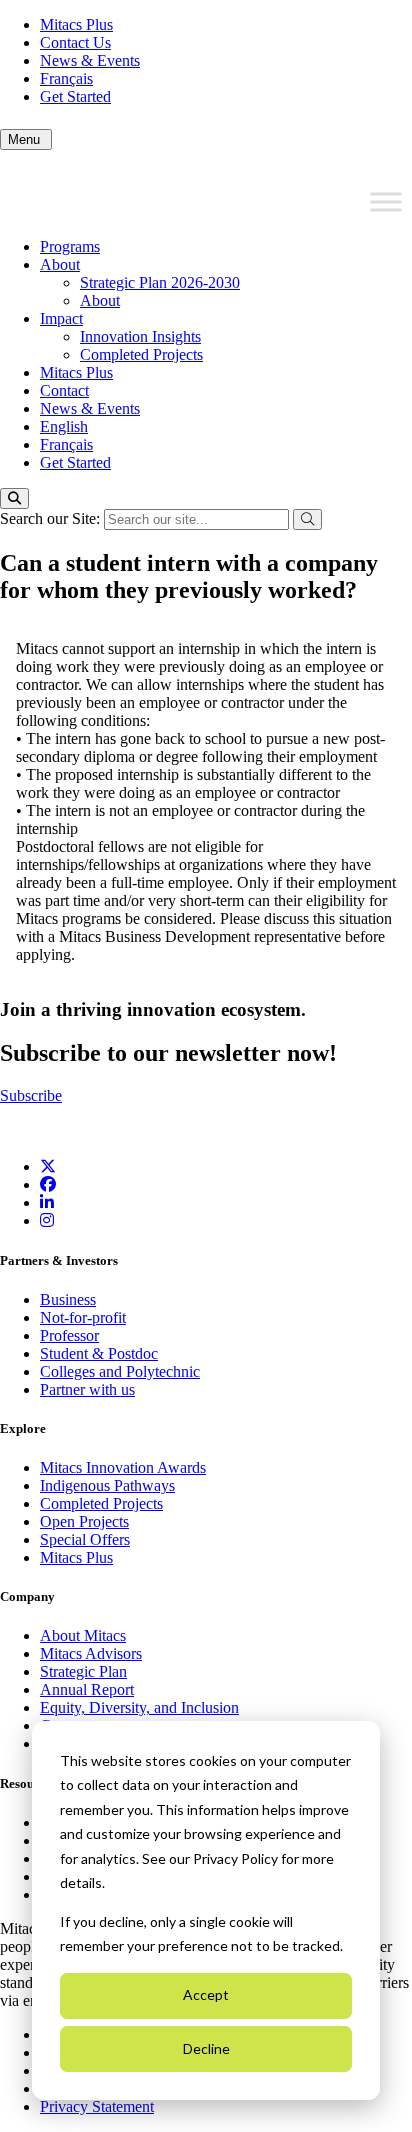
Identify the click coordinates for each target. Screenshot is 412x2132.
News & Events (90, 60)
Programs (70, 246)
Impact (61, 318)
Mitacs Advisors (91, 1653)
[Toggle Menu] (386, 202)
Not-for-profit (83, 1317)
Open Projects (84, 1521)
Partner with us (87, 1389)
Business (68, 1299)
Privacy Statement (97, 2106)
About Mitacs (83, 1635)
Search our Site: (52, 518)
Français (66, 78)
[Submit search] (307, 519)
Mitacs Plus (76, 24)
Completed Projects (141, 354)
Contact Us (75, 42)
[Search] (14, 498)
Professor (69, 1335)
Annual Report (87, 1689)
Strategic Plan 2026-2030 (160, 282)
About (60, 264)
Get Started (75, 96)
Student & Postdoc (99, 1353)
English (64, 426)
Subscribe (31, 1095)
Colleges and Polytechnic (120, 1371)
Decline (206, 2048)
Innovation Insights (140, 336)
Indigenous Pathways (107, 1485)
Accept (206, 1994)
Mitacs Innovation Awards (123, 1467)
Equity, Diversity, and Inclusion (139, 1707)
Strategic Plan (83, 1671)
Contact (64, 390)
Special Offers (85, 1539)
